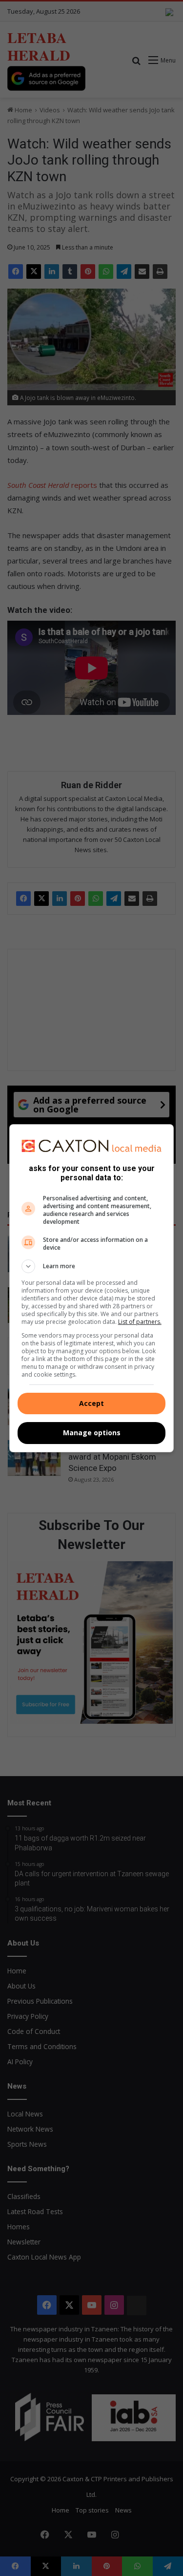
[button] (92, 1266)
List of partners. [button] (140, 1322)
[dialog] (92, 1288)
